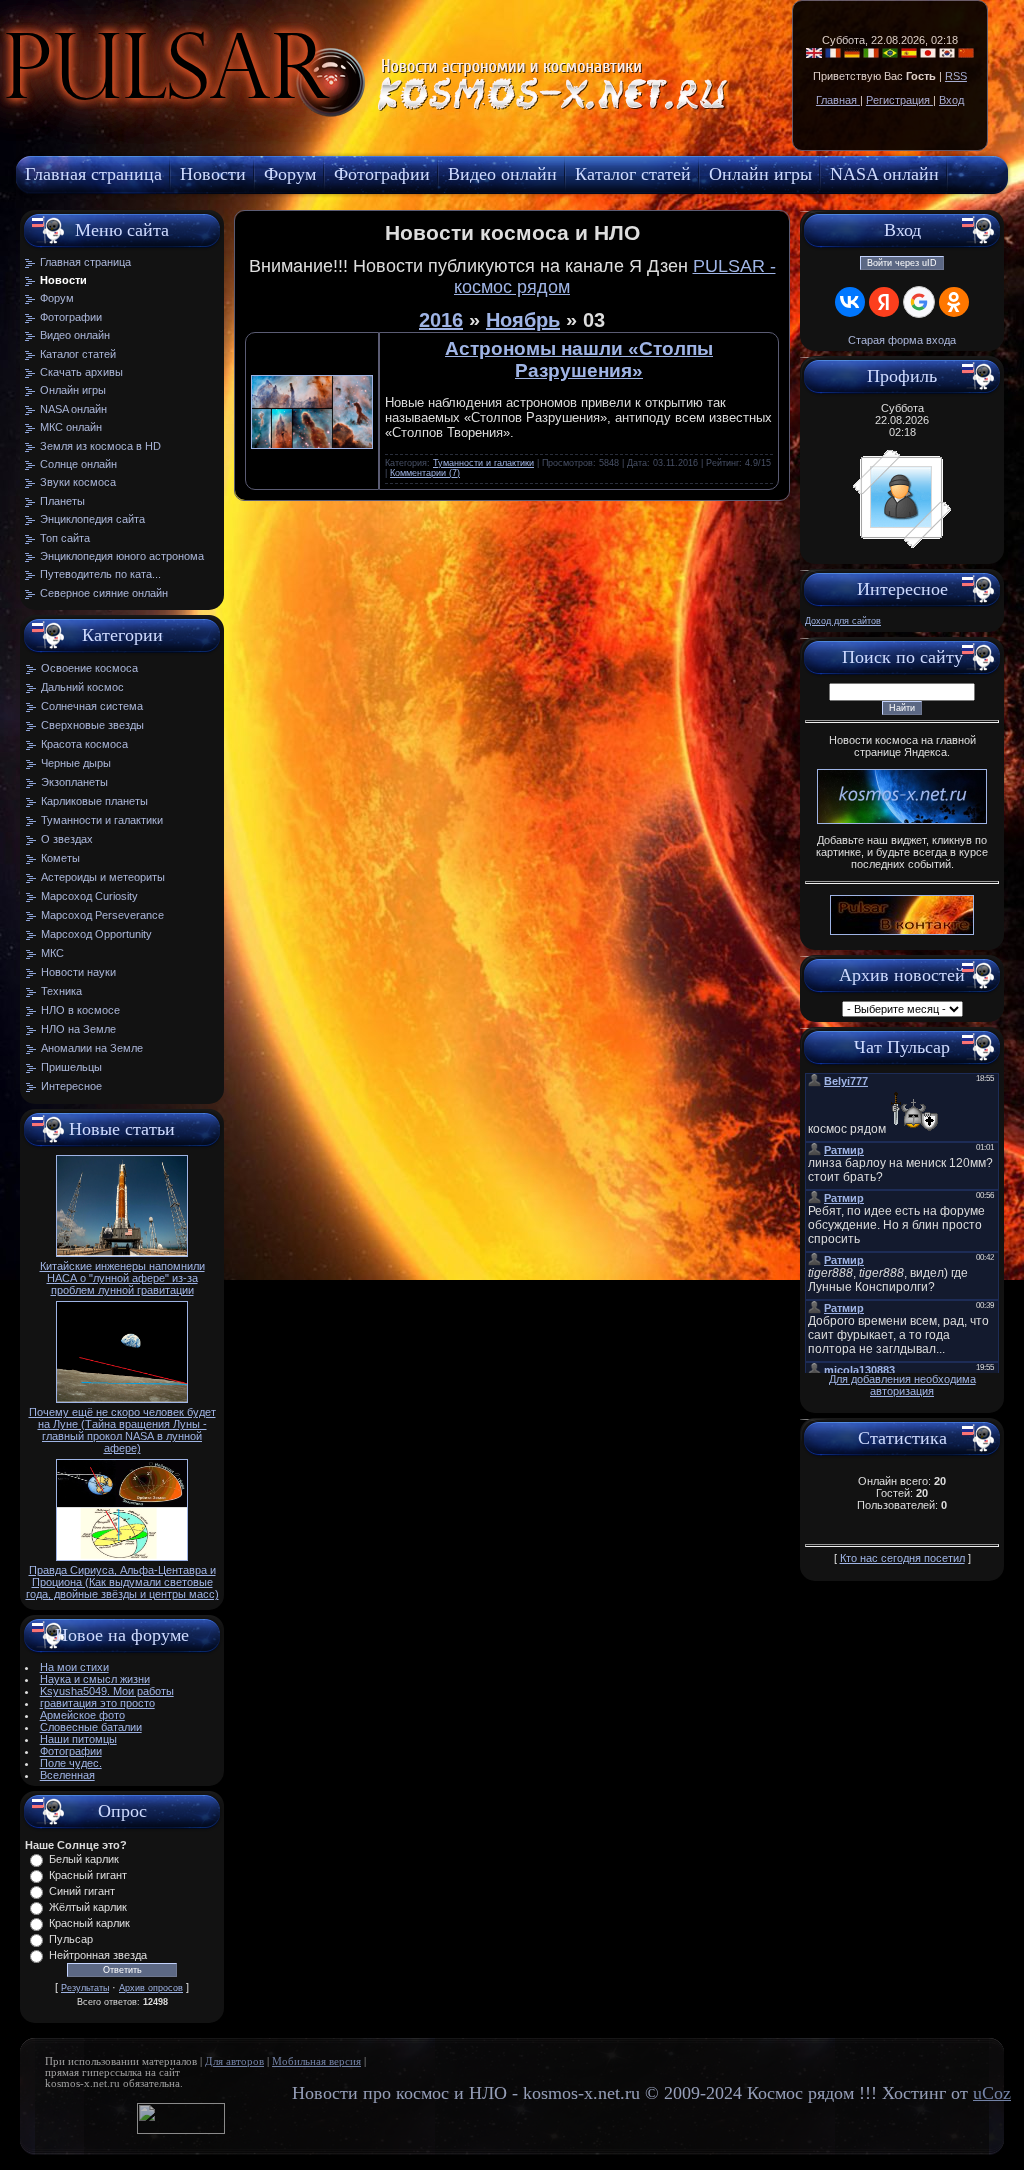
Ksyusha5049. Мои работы (107, 1691)
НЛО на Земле (78, 1029)
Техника (61, 991)
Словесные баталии (91, 1727)
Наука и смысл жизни (95, 1679)
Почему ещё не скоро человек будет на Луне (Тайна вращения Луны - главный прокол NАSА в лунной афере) (122, 1430)
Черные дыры (76, 763)
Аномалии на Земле (92, 1048)
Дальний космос (82, 687)
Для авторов (234, 2061)
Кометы (60, 858)
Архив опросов (151, 1988)
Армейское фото (82, 1715)
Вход (951, 100)
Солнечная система (92, 706)
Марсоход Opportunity (96, 934)
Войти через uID (902, 263)
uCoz (992, 2093)
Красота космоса (84, 744)
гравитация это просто (97, 1703)
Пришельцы (71, 1067)
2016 (441, 320)
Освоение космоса (89, 668)
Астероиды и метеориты (103, 877)
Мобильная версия (316, 2061)
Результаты (85, 1988)
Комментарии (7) (425, 473)
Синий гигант (82, 1891)
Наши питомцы (78, 1739)
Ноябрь (523, 320)
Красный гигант (88, 1875)
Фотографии (71, 1751)
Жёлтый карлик (88, 1907)
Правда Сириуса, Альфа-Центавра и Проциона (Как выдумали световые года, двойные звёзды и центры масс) (122, 1582)
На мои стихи (74, 1667)
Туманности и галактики (102, 820)
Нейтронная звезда (98, 1955)
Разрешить (456, 115)
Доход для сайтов (843, 621)
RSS (956, 76)
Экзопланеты (74, 782)
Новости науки (78, 972)
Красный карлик (89, 1923)
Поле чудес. (71, 1763)
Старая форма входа (902, 340)
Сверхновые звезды (92, 725)
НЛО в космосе (80, 1010)
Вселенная (67, 1775)
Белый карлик (84, 1859)
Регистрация (899, 100)
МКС (52, 953)
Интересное (71, 1086)
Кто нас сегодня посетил (902, 1558)
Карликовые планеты (94, 801)
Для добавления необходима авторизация (902, 1385)
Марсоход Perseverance (102, 915)
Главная (838, 100)
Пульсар (71, 1939)
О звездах (67, 839)
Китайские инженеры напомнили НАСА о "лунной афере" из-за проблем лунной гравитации (122, 1278)
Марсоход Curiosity (89, 896)
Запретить (344, 115)
